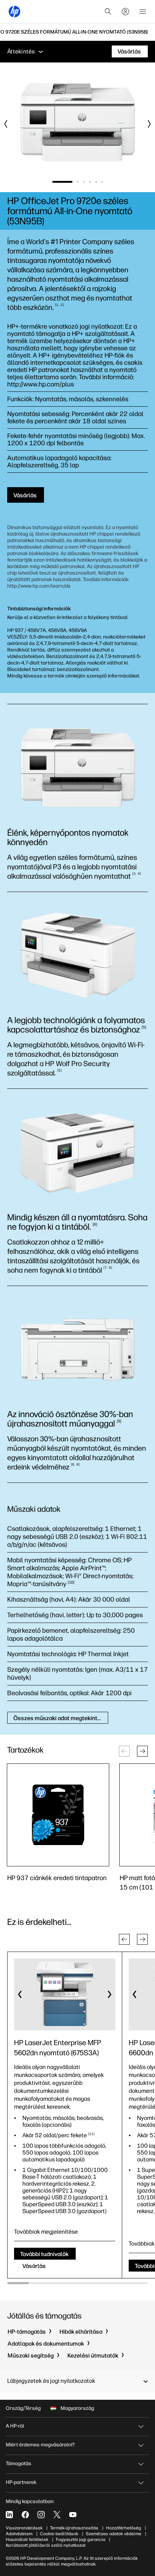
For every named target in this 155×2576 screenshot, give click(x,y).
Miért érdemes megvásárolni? (40, 2445)
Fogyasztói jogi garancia (81, 2540)
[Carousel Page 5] (96, 182)
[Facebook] (25, 2515)
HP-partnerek (21, 2482)
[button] (142, 1751)
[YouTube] (73, 2515)
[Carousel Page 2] (78, 182)
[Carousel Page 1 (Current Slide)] (62, 182)
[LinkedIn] (9, 2515)
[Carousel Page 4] (90, 182)
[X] (57, 2515)
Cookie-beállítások (59, 2534)
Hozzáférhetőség (123, 2528)
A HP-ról (15, 2426)
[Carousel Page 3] (84, 182)
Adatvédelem (19, 2534)
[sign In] (125, 12)
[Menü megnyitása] (143, 12)
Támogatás (19, 2464)
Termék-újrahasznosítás (74, 2528)
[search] (108, 12)
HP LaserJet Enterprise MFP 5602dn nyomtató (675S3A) (58, 2048)
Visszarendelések (24, 2528)
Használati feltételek (27, 2540)
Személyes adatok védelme (114, 2534)
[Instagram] (41, 2515)
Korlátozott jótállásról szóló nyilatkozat (46, 2545)
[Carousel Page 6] (102, 182)
